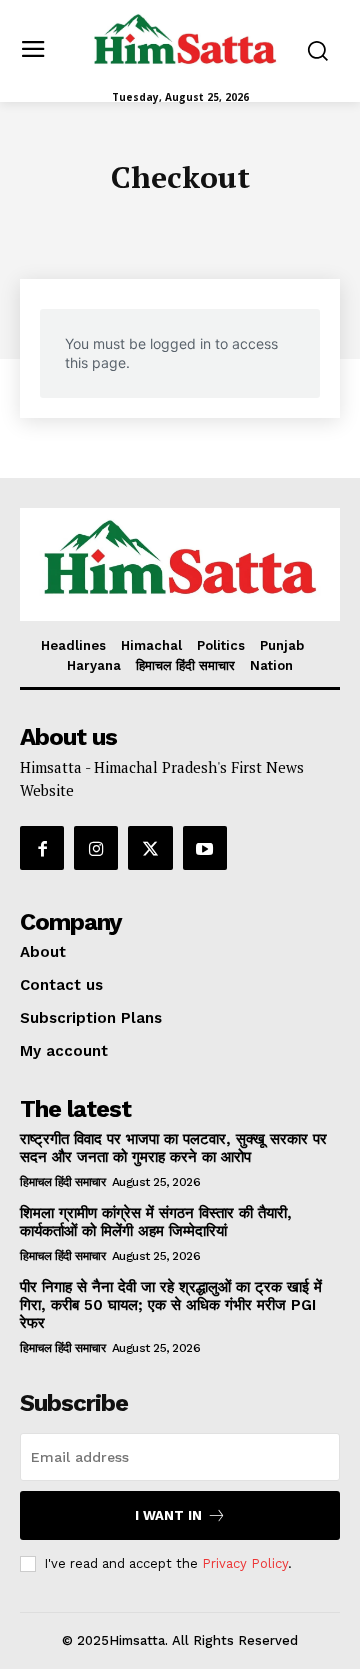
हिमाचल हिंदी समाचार (62, 1182)
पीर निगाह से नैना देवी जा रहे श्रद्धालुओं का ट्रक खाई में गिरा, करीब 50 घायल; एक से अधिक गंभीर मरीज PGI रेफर (171, 1305)
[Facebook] (42, 848)
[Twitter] (150, 848)
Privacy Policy (245, 1563)
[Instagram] (96, 848)
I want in (168, 1515)
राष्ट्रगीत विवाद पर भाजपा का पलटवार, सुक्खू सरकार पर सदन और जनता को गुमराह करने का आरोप (173, 1148)
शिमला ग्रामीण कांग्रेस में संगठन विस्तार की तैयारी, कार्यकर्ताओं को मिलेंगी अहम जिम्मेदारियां (156, 1222)
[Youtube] (205, 848)
